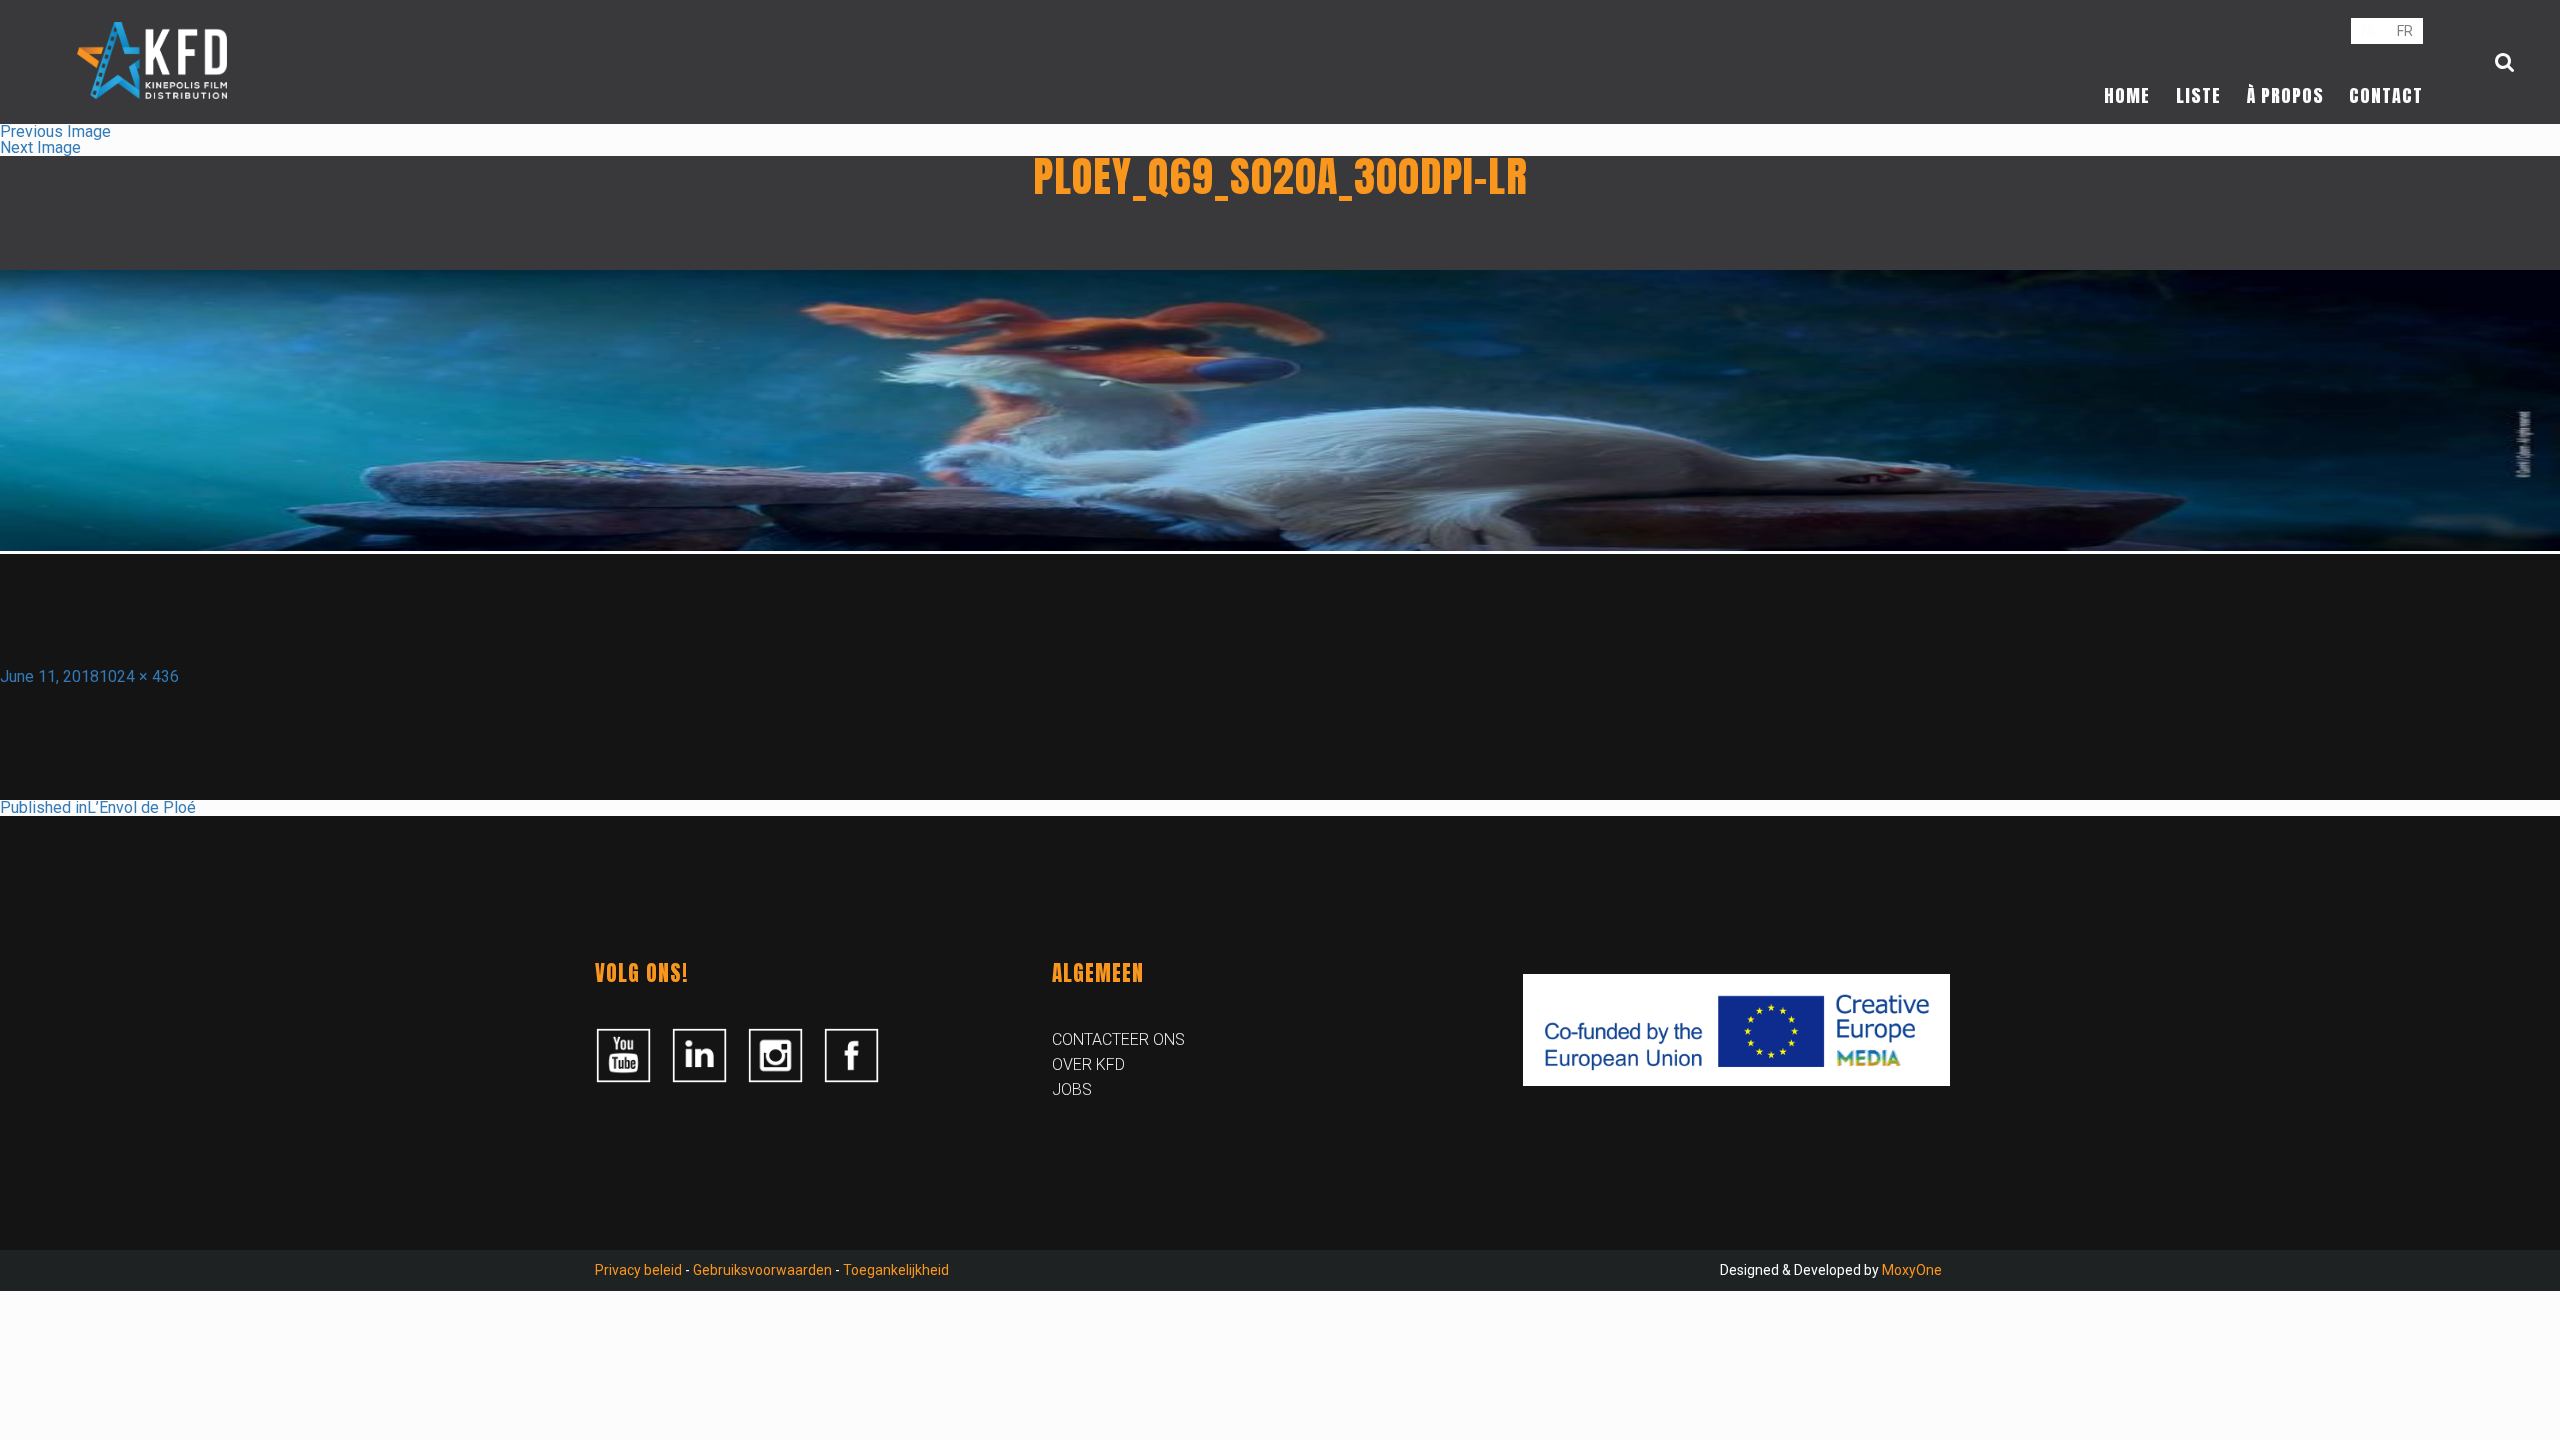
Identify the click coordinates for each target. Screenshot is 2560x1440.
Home (2127, 95)
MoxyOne (1912, 1270)
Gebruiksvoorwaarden (762, 1270)
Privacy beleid (638, 1270)
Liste (2198, 95)
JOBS (1072, 1089)
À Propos (2285, 95)
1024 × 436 (139, 676)
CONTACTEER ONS (1118, 1039)
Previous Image (55, 131)
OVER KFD (1088, 1064)
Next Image (40, 147)
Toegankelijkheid (896, 1270)
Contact (2386, 95)
